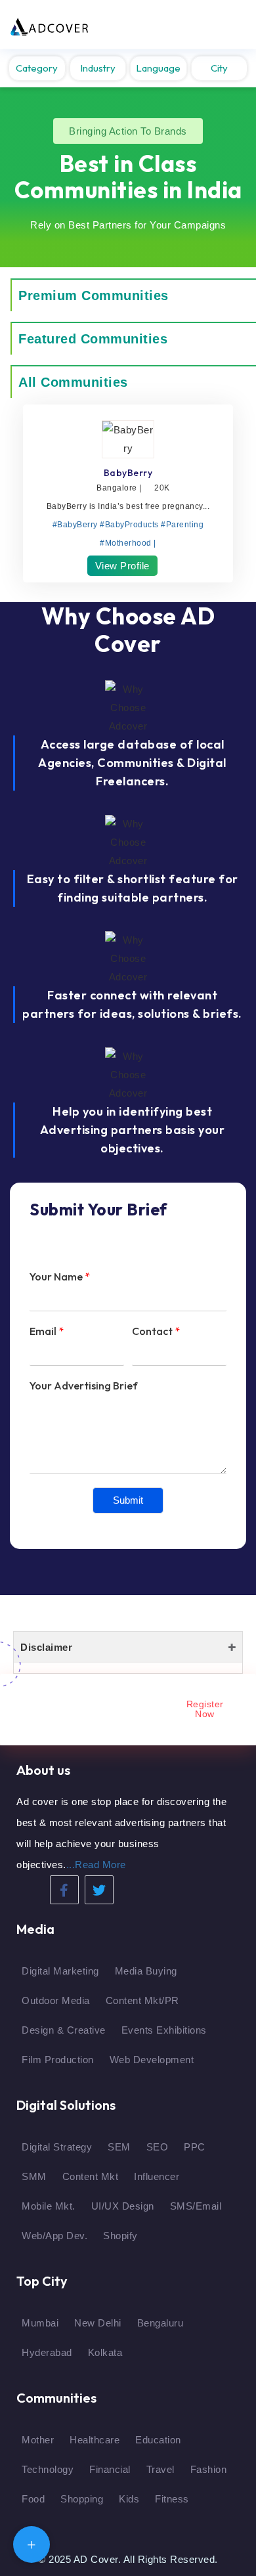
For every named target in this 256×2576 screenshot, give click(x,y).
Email (47, 1331)
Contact (156, 1331)
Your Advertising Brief (84, 1386)
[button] (128, 131)
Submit (128, 1500)
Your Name (60, 1277)
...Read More (96, 1865)
